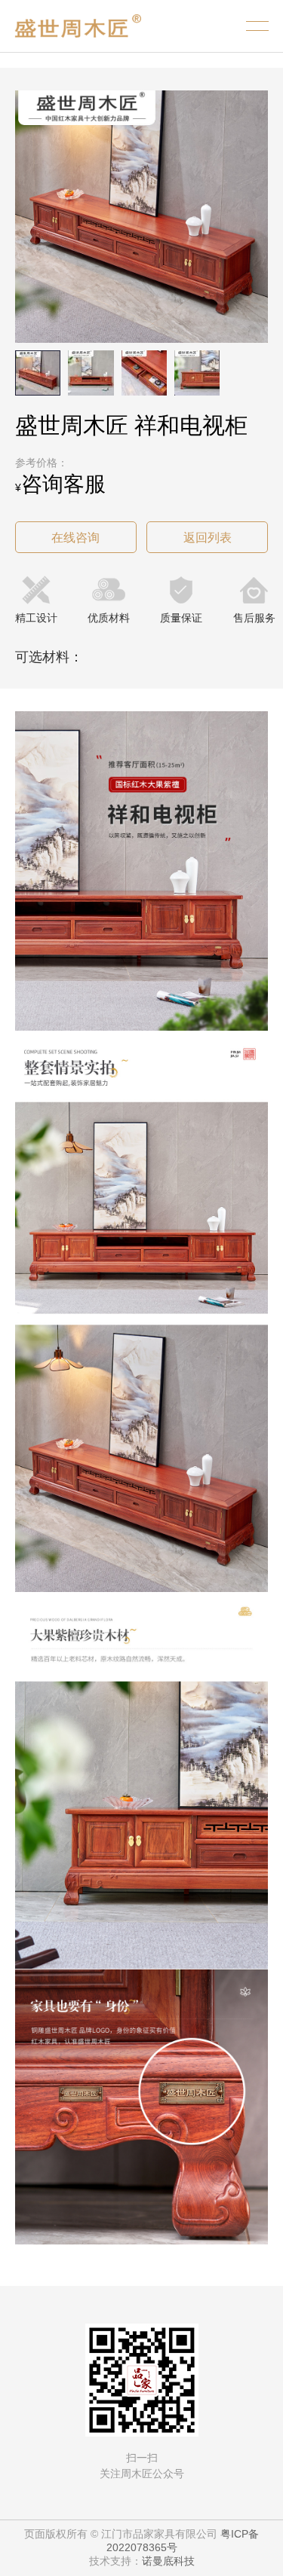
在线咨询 (75, 538)
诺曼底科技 (168, 2561)
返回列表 (208, 538)
